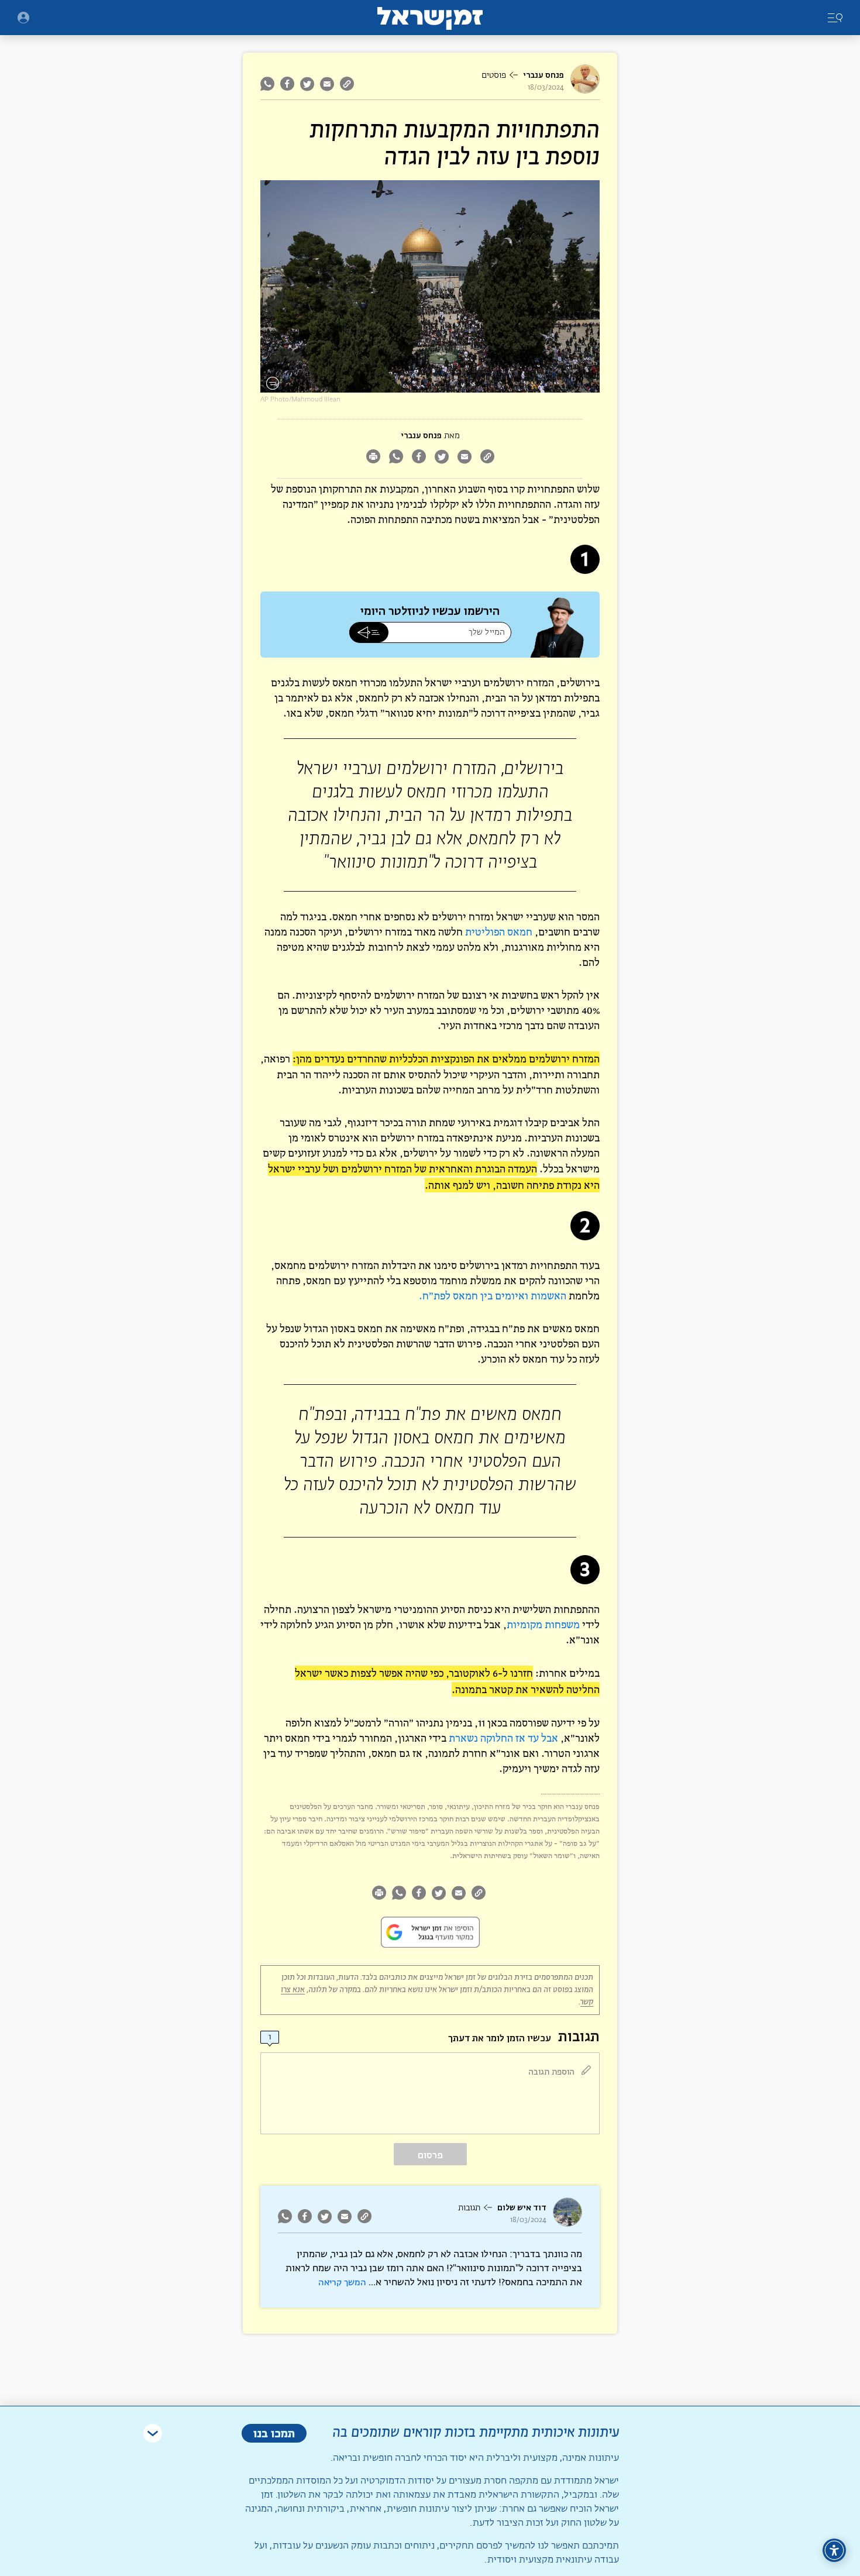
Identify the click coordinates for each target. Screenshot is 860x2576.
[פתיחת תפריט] (23, 18)
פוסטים (494, 75)
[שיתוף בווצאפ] (269, 84)
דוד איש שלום (522, 2208)
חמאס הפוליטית (499, 932)
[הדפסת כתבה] (373, 458)
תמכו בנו (274, 2433)
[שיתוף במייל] (327, 84)
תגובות (469, 2208)
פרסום (430, 2155)
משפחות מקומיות (543, 1624)
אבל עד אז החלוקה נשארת (503, 1738)
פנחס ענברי (543, 75)
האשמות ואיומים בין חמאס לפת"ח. (493, 1296)
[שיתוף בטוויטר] (307, 84)
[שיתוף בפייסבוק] (287, 84)
